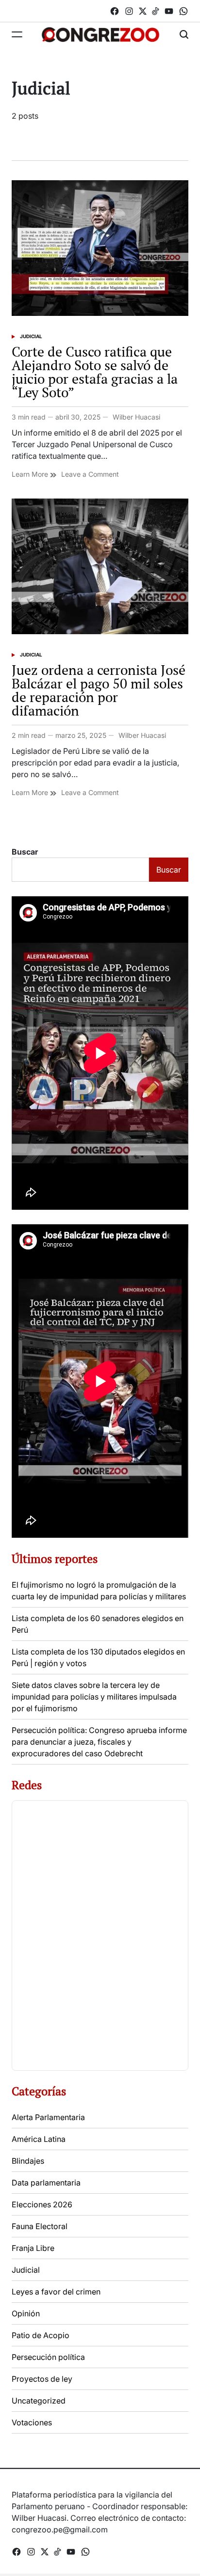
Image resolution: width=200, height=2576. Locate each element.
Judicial (31, 336)
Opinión (26, 2313)
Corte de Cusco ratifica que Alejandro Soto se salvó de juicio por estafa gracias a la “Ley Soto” (95, 372)
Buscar (25, 852)
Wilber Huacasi (136, 417)
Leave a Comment (90, 474)
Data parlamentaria (46, 2183)
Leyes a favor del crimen (56, 2292)
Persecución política (48, 2357)
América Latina (39, 2139)
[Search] (184, 34)
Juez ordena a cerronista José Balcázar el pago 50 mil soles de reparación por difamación (99, 690)
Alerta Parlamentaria (48, 2117)
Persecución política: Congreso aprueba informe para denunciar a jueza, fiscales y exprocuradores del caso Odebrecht (99, 1742)
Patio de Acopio (41, 2335)
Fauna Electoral (40, 2226)
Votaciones (32, 2422)
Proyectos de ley (42, 2379)
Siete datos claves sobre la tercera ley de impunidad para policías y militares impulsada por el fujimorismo (94, 1697)
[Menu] (17, 34)
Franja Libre (33, 2248)
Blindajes (28, 2161)
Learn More (31, 474)
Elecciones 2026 (42, 2204)
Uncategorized (39, 2401)
